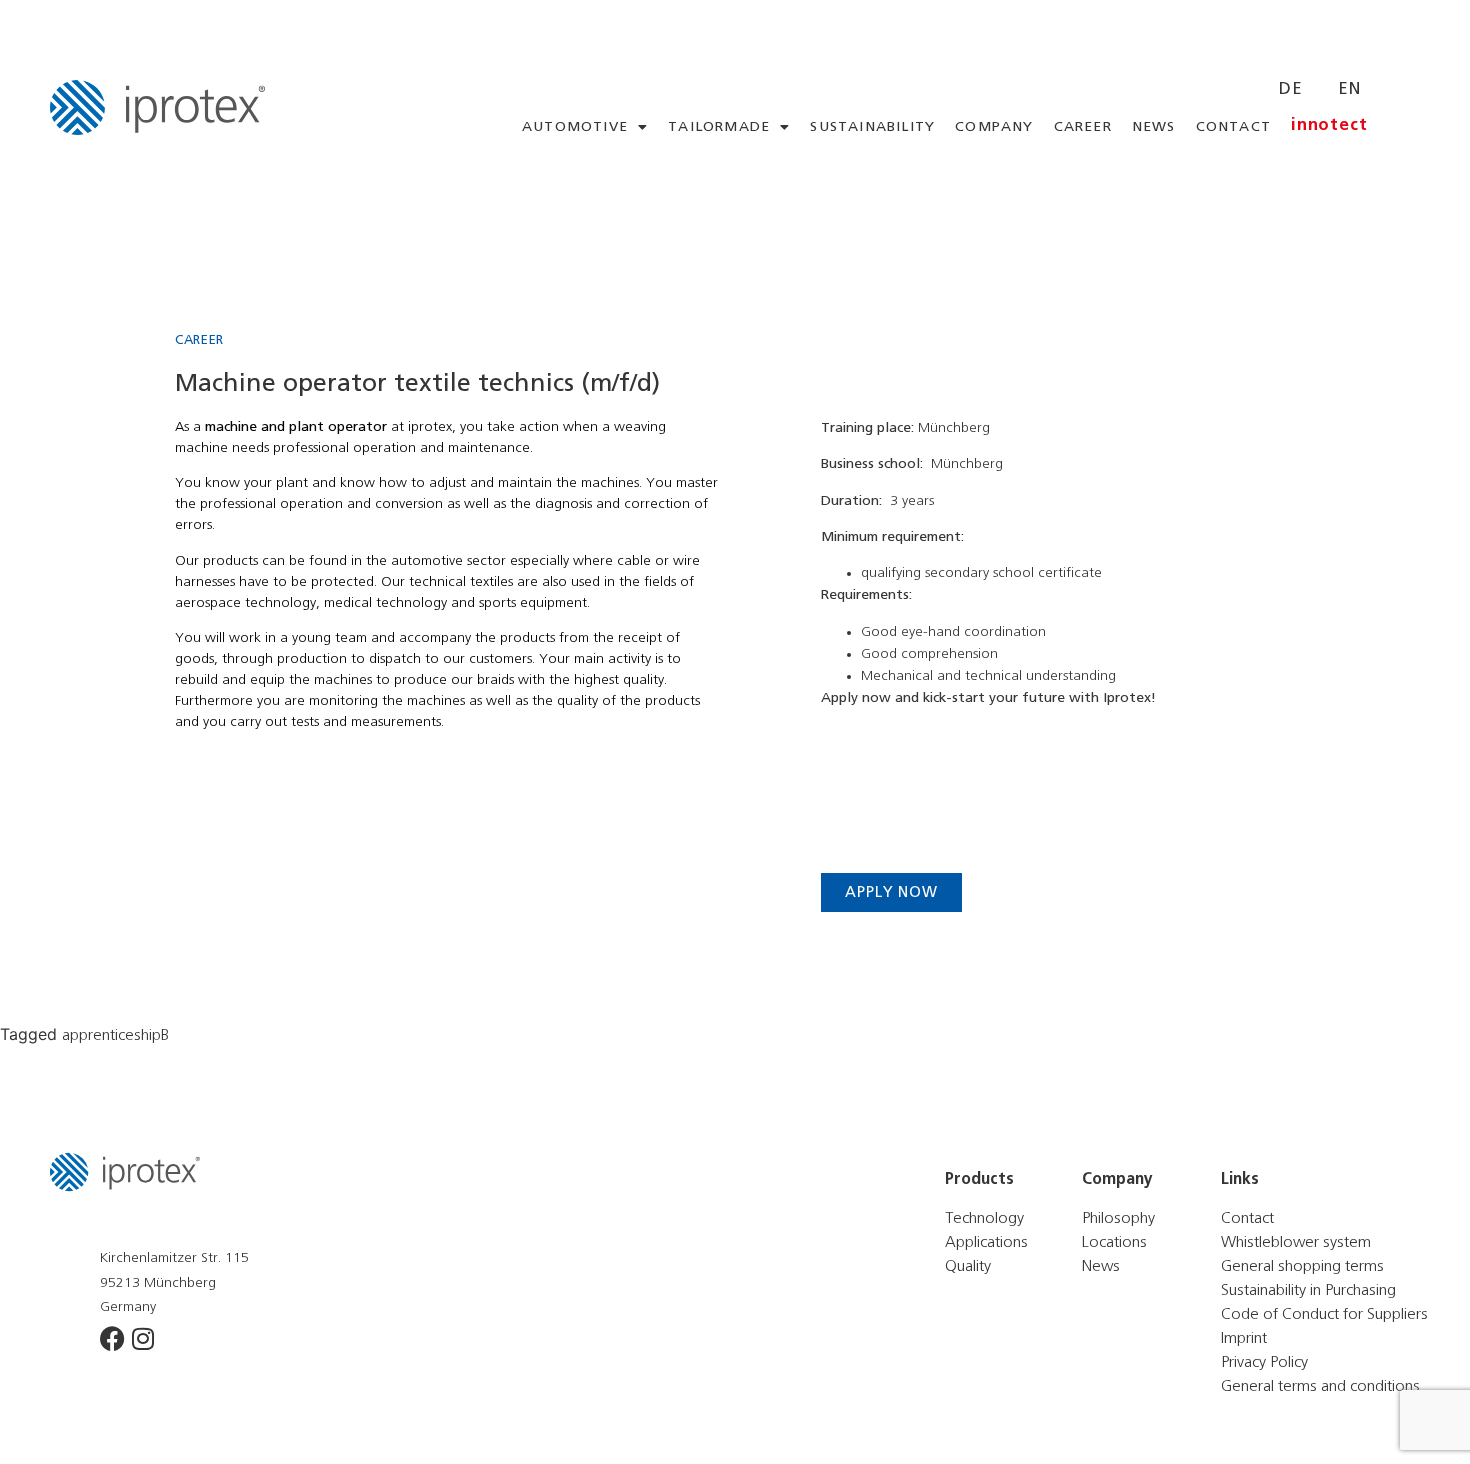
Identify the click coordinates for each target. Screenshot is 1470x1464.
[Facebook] (112, 1338)
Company (994, 127)
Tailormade (719, 127)
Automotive (575, 127)
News (1154, 127)
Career (1083, 127)
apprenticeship (111, 1035)
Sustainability (872, 127)
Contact (1233, 127)
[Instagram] (142, 1338)
